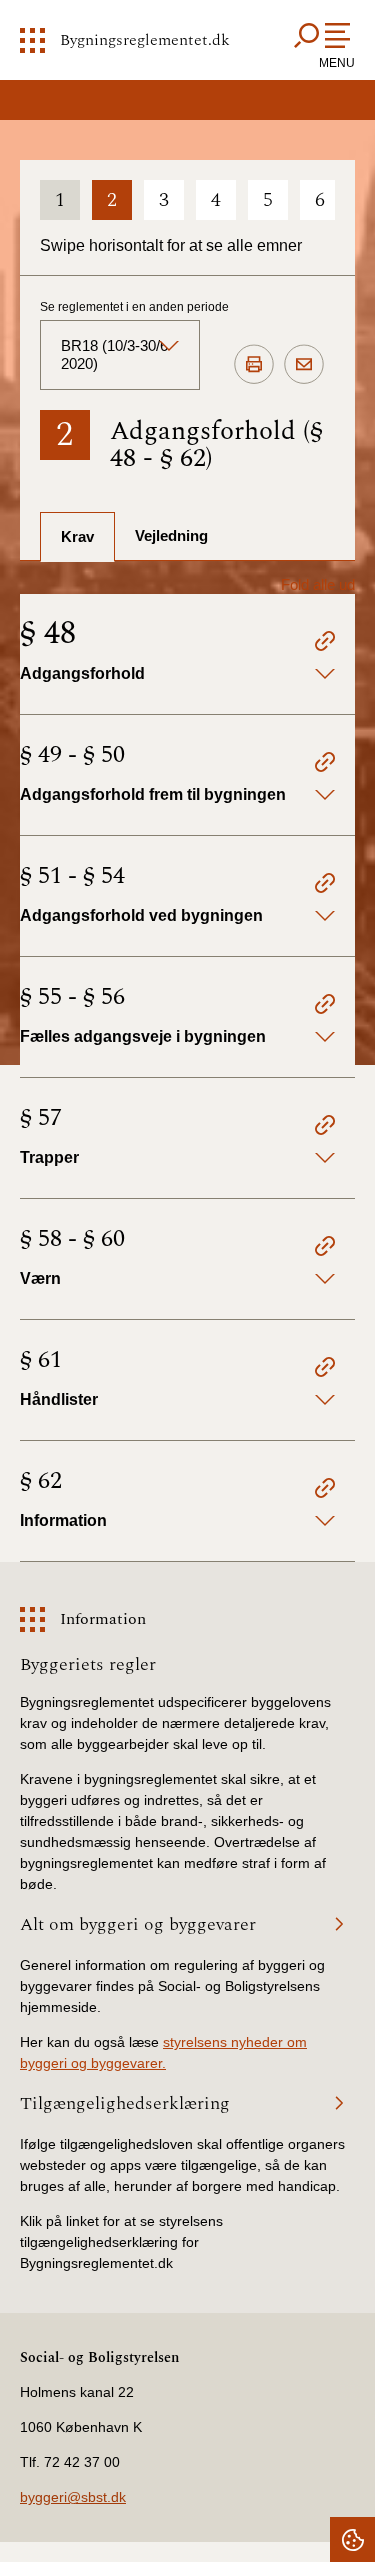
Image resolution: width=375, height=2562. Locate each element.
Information (103, 1619)
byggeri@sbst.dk (73, 2497)
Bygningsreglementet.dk (145, 40)
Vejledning (171, 535)
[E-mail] (304, 365)
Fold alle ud (318, 584)
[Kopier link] (325, 644)
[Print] (254, 365)
